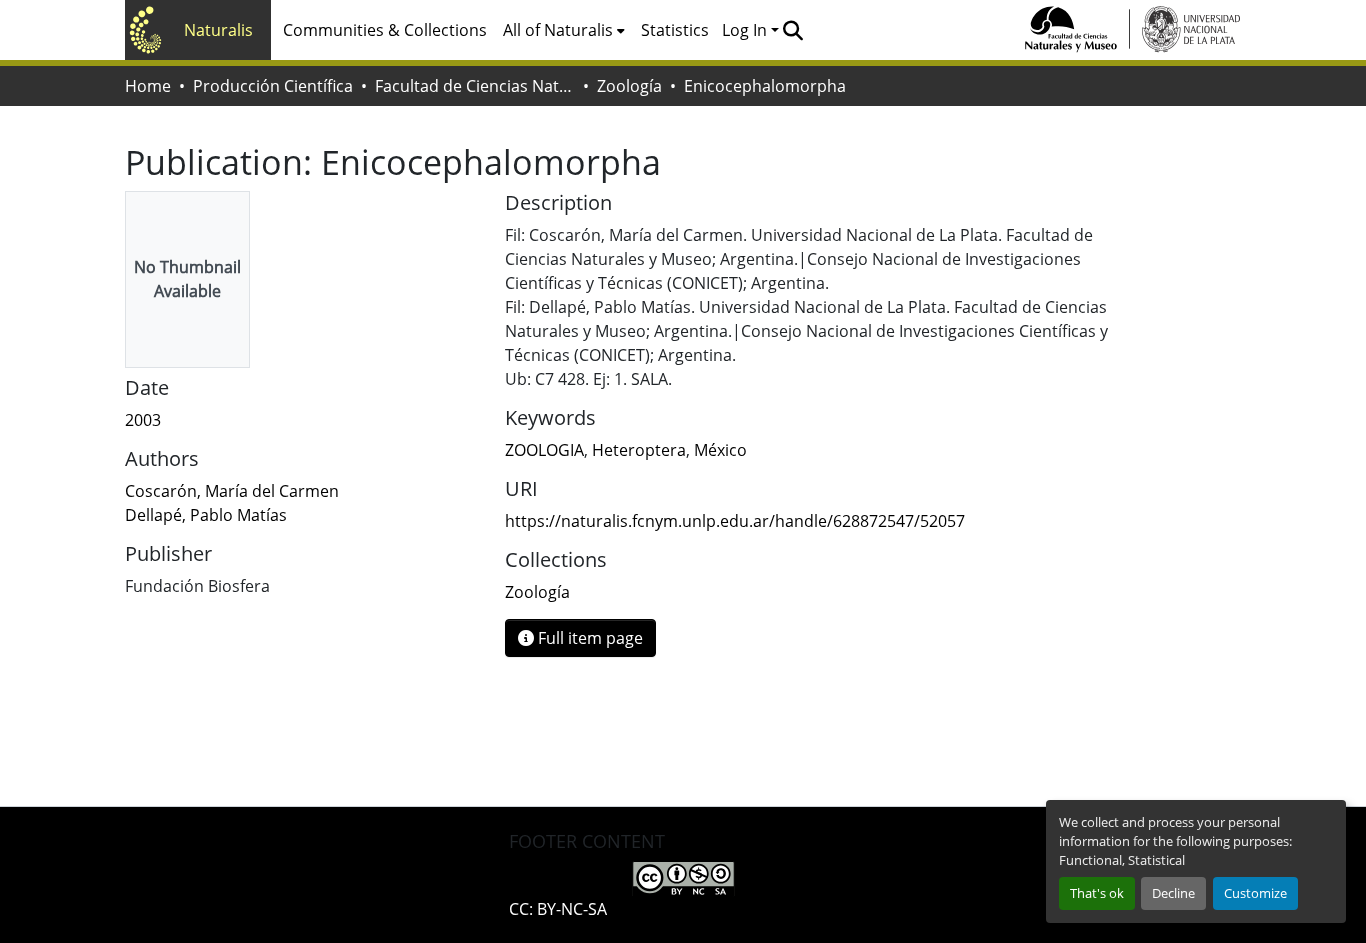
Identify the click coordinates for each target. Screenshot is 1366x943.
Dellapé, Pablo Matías (206, 515)
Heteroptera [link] (639, 450)
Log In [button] (746, 30)
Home (148, 86)
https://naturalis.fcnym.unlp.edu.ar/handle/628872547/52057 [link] (735, 521)
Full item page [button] (588, 638)
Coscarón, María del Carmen (232, 491)
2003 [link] (143, 420)
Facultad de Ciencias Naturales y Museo (475, 86)
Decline (1173, 893)
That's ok (1097, 893)
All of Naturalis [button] (558, 30)
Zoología (629, 86)
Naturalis (218, 30)
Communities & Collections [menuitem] (385, 30)
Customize (1255, 893)
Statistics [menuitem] (675, 30)
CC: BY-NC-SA (558, 909)
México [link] (720, 450)
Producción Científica (273, 86)
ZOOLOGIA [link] (544, 450)
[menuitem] (564, 30)
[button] (792, 30)
